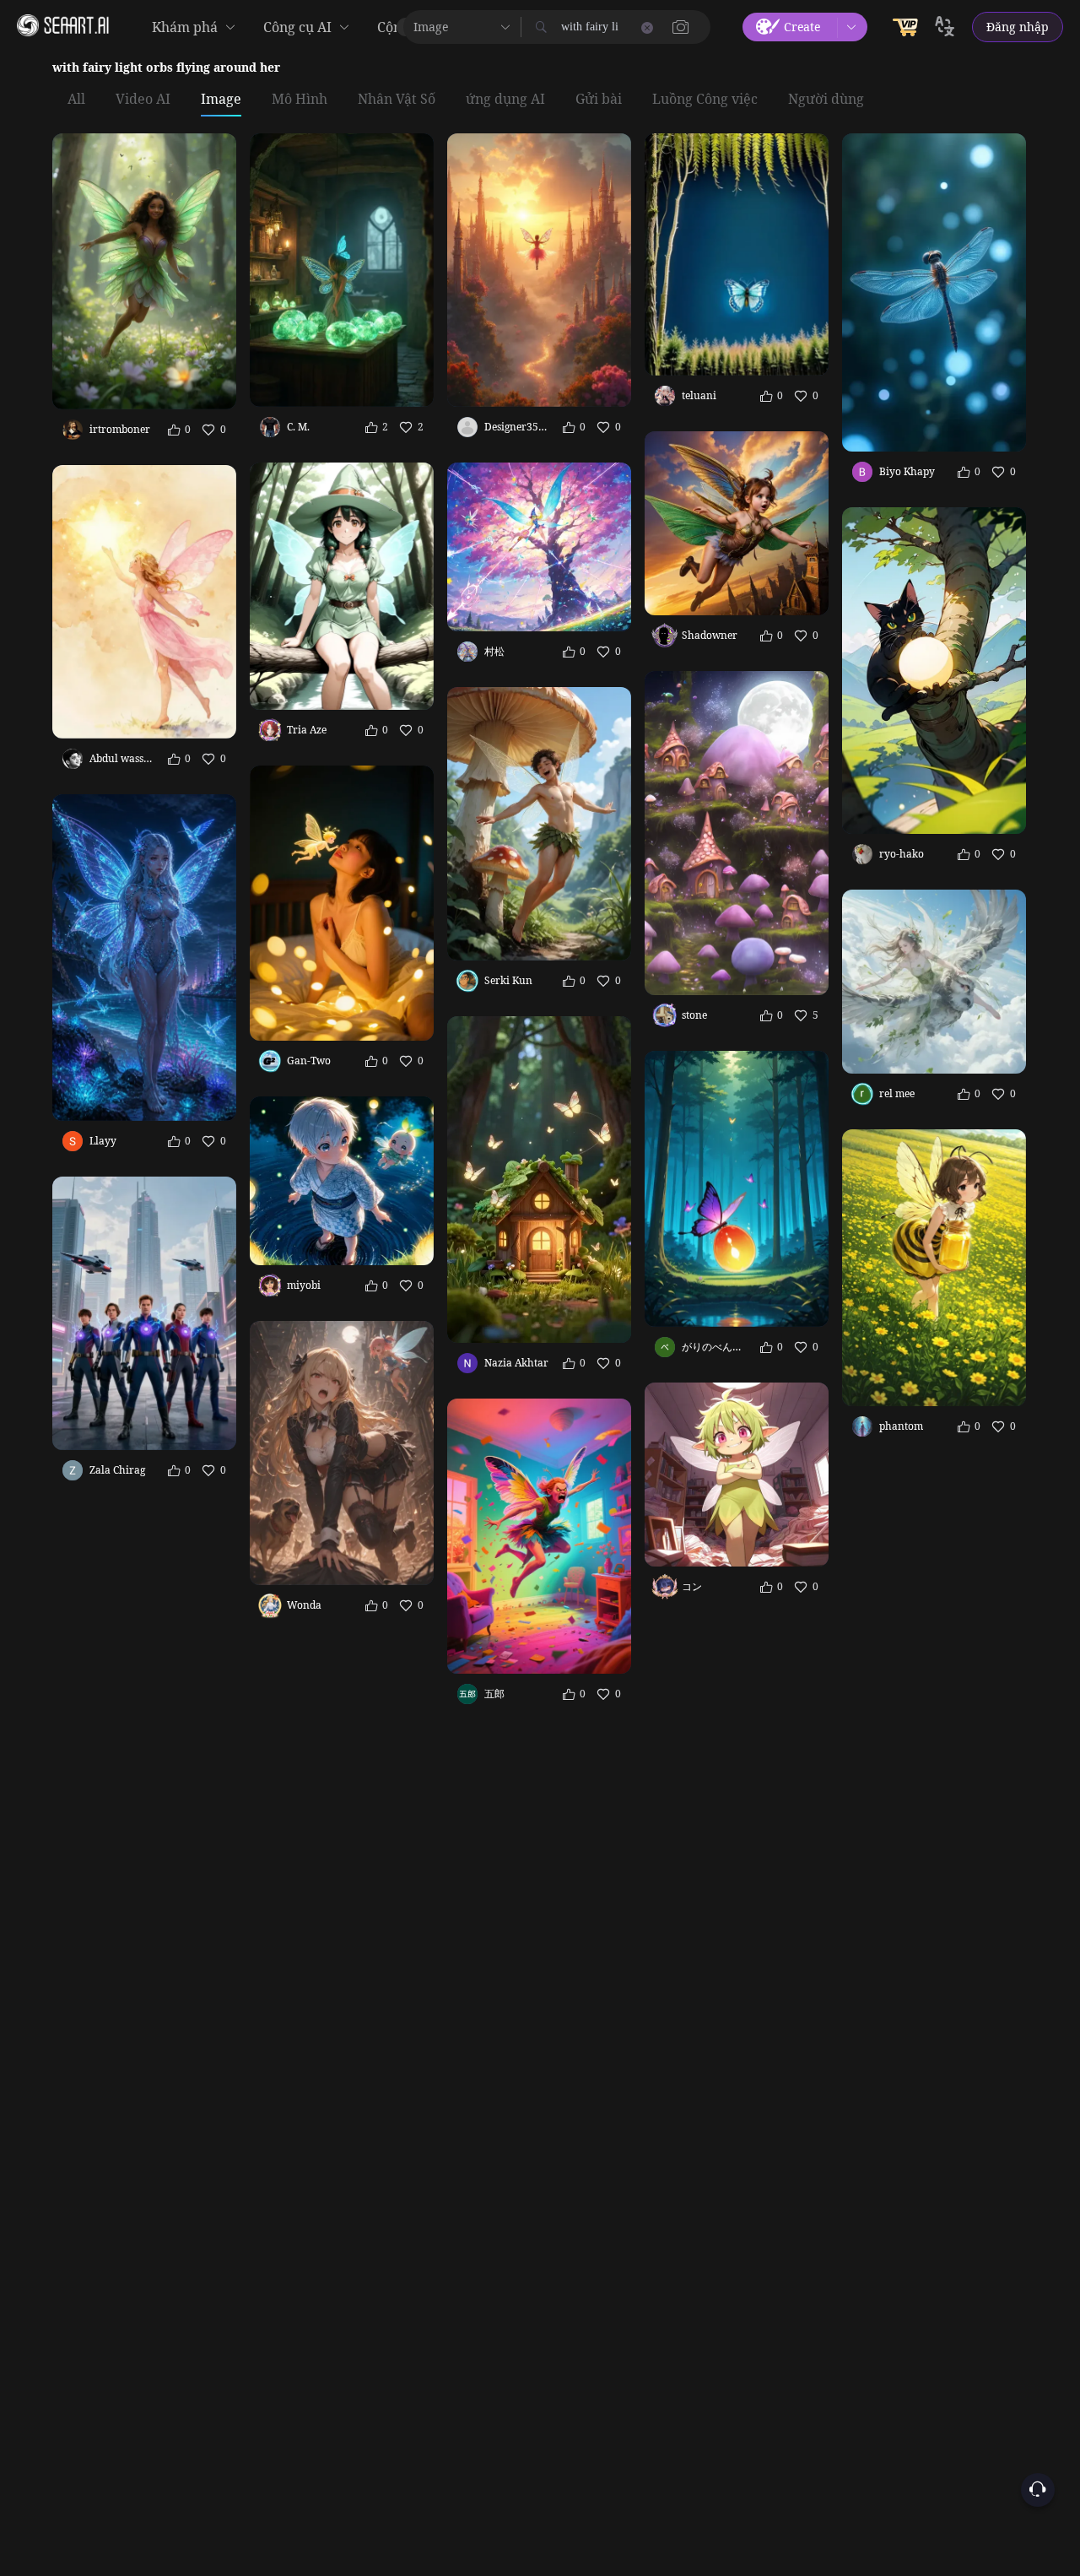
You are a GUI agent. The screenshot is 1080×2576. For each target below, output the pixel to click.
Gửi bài (599, 100)
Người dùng (826, 100)
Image (221, 100)
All (76, 100)
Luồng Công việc (705, 100)
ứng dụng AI (505, 100)
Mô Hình (300, 100)
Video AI (143, 100)
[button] (681, 27)
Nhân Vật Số (397, 100)
